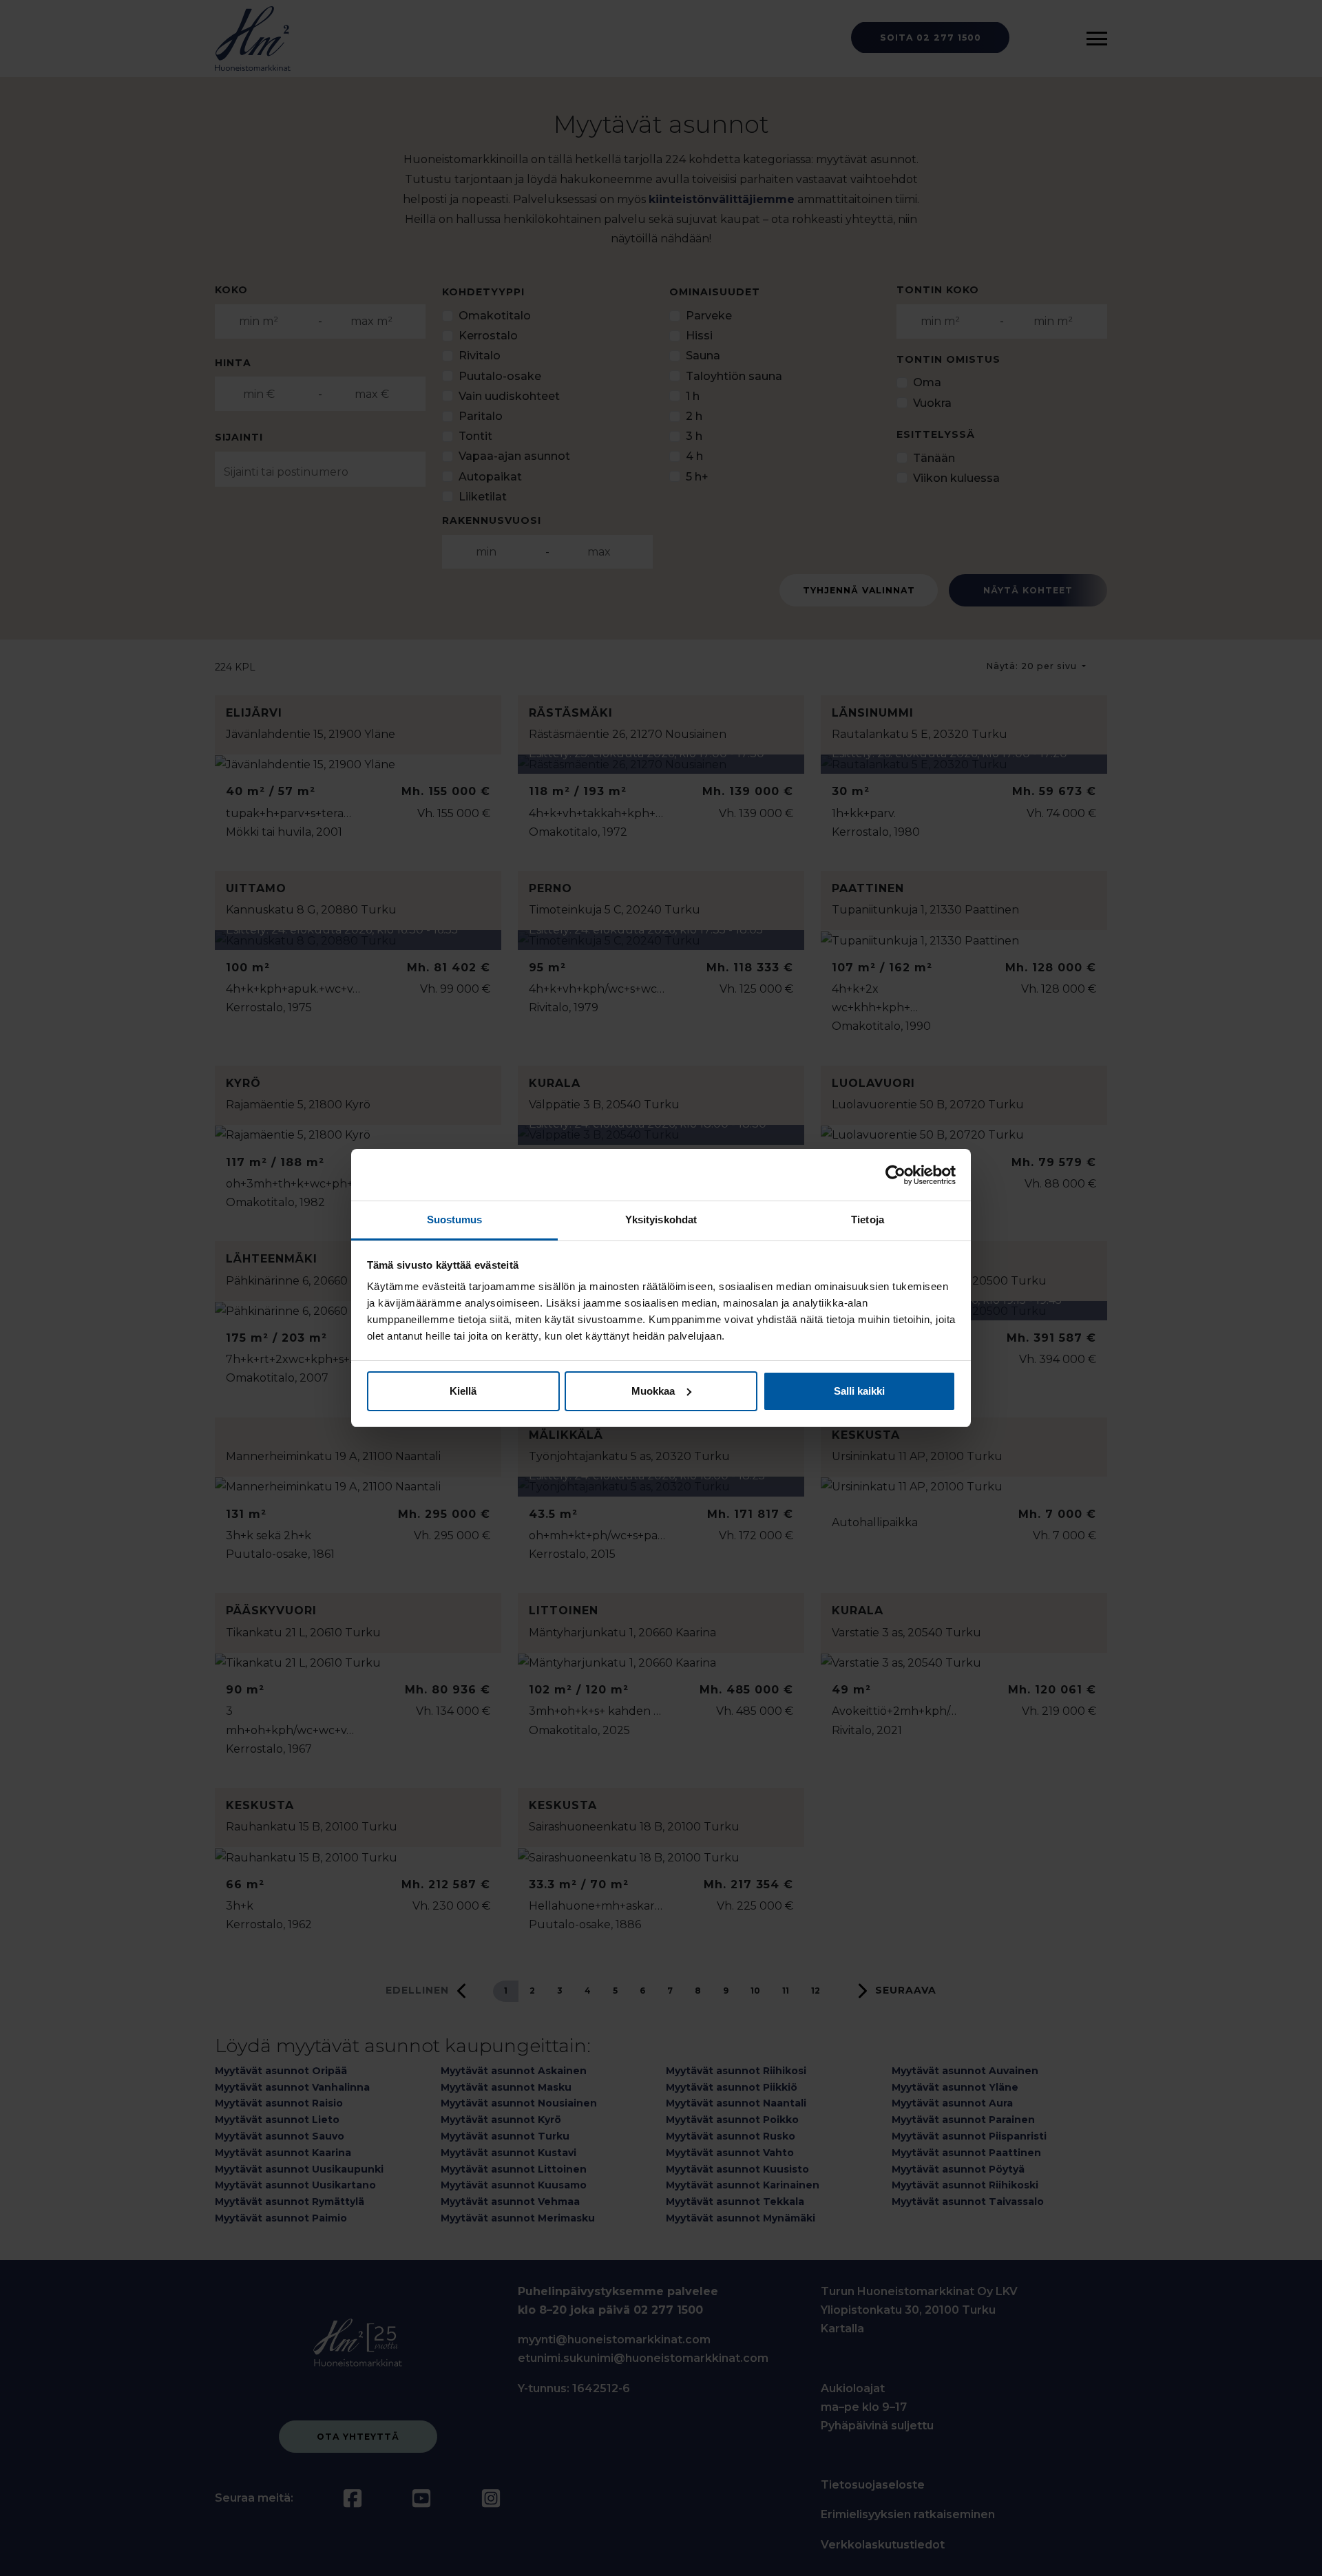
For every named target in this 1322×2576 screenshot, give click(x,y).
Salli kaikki (859, 1391)
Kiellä (463, 1391)
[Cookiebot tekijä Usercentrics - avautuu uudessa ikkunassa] (895, 1175)
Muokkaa (653, 1391)
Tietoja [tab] (868, 1220)
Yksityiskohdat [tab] (661, 1220)
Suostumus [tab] (455, 1220)
